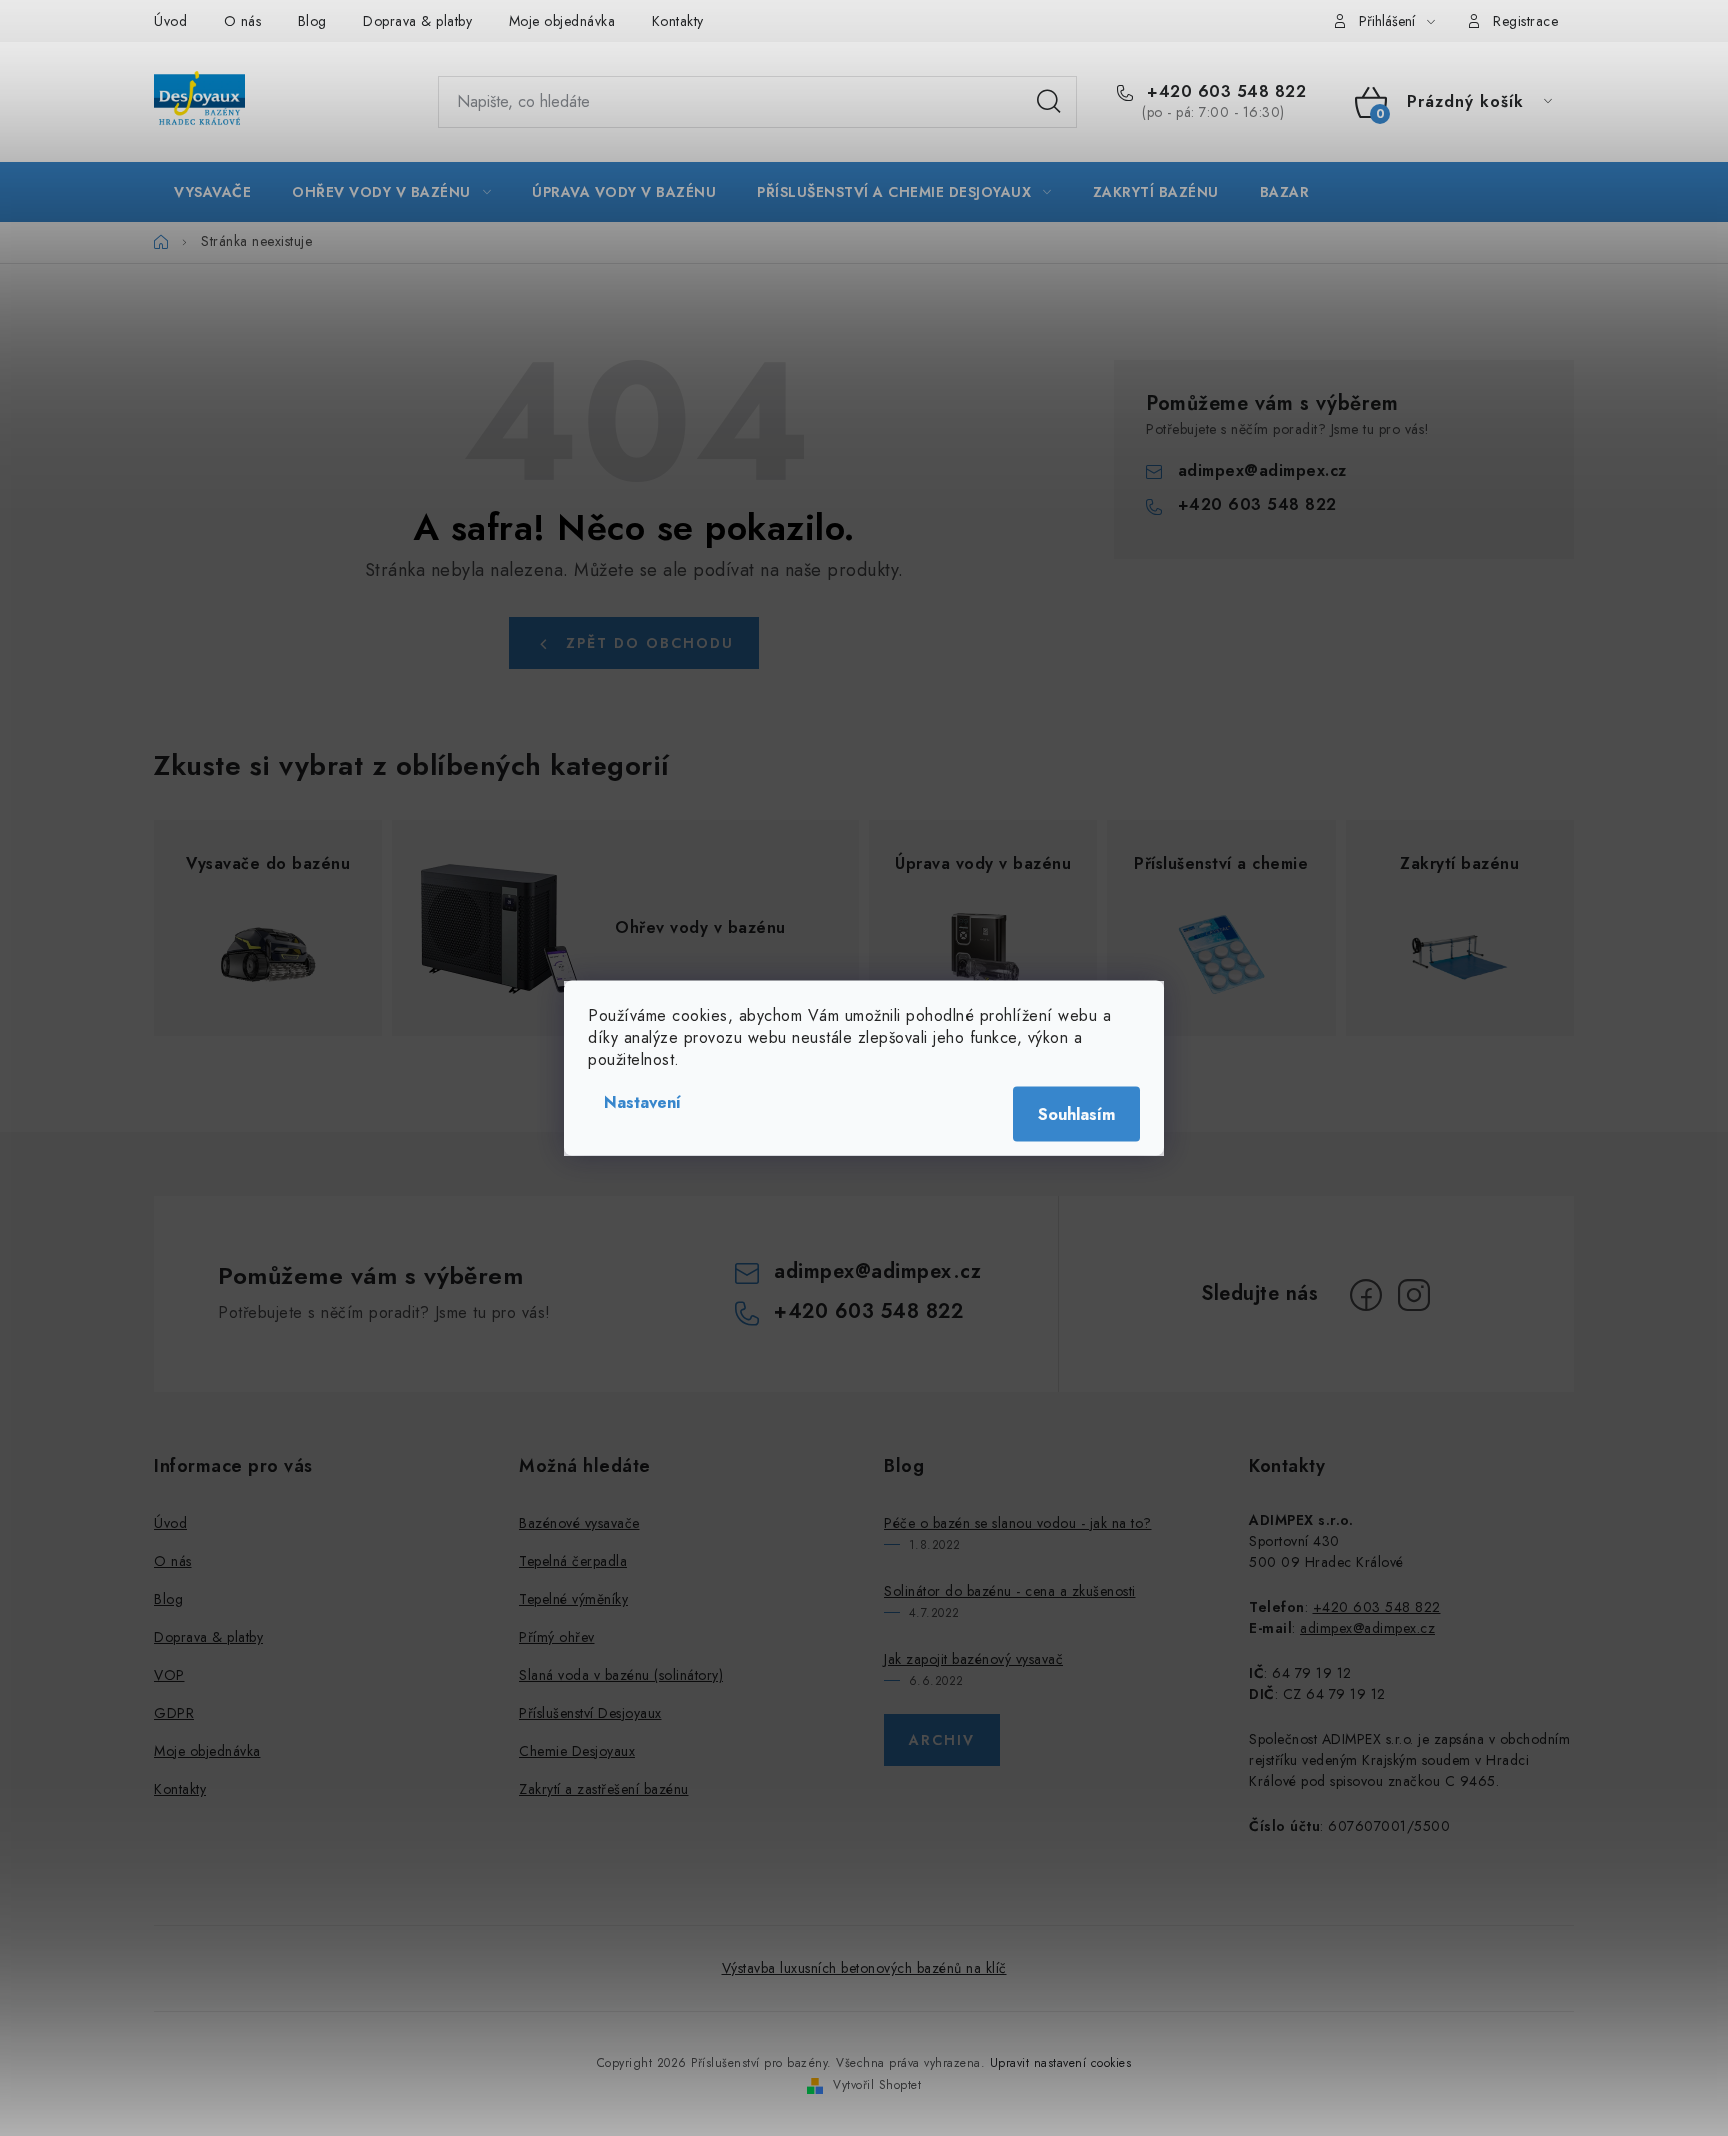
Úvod (170, 21)
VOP (169, 1675)
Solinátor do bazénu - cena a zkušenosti (1010, 1591)
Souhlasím (1076, 1114)
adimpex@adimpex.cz (1262, 470)
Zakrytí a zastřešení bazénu (604, 1789)
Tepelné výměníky (573, 1599)
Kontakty (678, 21)
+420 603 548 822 (1224, 92)
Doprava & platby (417, 21)
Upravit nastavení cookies (1061, 2063)
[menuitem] (212, 192)
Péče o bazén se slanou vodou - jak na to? (1018, 1523)
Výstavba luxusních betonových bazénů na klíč (864, 1968)
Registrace (1525, 21)
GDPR (174, 1713)
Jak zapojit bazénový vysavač (973, 1659)
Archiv (942, 1740)
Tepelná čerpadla (573, 1561)
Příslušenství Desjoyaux (590, 1713)
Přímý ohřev (557, 1637)
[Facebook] (1366, 1295)
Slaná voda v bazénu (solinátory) (621, 1675)
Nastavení (642, 1102)
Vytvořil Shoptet (877, 2085)
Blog (312, 21)
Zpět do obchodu (650, 643)
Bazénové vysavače (579, 1523)
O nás (243, 21)
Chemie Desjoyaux (577, 1751)
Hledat (1049, 102)
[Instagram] (1414, 1295)
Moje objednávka (562, 21)
